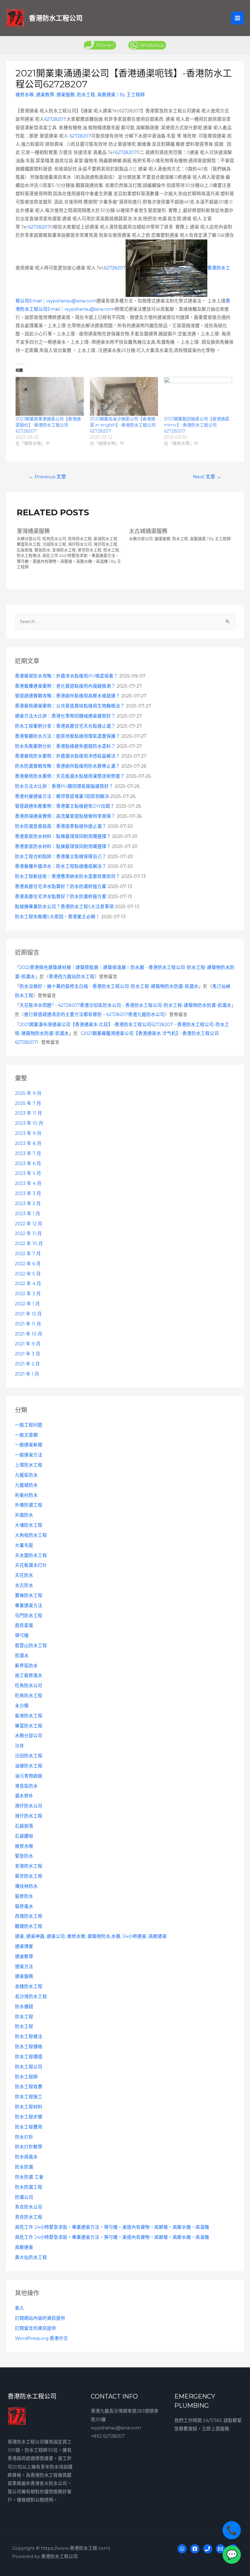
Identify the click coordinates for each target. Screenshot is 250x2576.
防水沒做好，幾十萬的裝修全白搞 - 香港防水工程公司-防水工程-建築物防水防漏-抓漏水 (109, 986)
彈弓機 (22, 1635)
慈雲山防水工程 (31, 1646)
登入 (20, 2308)
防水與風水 (26, 2157)
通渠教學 (24, 1957)
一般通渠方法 (29, 1455)
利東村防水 (26, 1495)
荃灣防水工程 (29, 1866)
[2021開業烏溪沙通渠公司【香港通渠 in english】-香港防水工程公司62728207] (124, 396)
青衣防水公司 (29, 2207)
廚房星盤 (24, 1625)
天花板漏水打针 (31, 1565)
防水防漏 (24, 2167)
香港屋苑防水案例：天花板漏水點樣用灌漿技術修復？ (70, 776)
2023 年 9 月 (28, 1133)
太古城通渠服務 (148, 531)
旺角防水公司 (29, 1686)
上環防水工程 (29, 1465)
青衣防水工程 (29, 2217)
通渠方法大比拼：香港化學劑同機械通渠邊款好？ (65, 716)
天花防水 (24, 1575)
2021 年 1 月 (27, 1374)
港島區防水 (26, 1786)
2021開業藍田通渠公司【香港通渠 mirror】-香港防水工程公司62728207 (197, 425)
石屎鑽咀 (24, 1836)
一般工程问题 (29, 1425)
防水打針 (24, 2137)
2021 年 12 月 (28, 1314)
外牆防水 (24, 1515)
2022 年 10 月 (29, 1244)
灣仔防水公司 (29, 1806)
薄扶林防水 (26, 1886)
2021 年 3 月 (28, 1354)
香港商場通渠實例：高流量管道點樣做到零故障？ (65, 816)
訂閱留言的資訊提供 (36, 2328)
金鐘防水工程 (29, 1986)
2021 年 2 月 (27, 1364)
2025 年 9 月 (28, 1093)
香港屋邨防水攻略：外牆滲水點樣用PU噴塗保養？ (66, 676)
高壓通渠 (24, 2247)
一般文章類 (26, 1435)
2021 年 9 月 (28, 1344)
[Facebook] (195, 2549)
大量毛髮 (24, 1545)
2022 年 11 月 (28, 1233)
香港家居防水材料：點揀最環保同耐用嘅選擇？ (63, 836)
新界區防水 (26, 1666)
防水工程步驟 (29, 2117)
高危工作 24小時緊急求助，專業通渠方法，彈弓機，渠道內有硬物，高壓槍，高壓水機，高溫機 (112, 2227)
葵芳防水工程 (29, 1876)
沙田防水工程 (29, 1756)
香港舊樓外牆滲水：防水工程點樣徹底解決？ (61, 866)
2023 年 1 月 (28, 1214)
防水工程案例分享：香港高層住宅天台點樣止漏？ (65, 726)
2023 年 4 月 (28, 1183)
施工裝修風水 (29, 1675)
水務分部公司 (29, 1736)
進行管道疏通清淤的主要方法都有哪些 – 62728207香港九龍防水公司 (94, 1014)
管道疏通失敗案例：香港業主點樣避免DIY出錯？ (65, 806)
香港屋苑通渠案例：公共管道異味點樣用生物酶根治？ (70, 706)
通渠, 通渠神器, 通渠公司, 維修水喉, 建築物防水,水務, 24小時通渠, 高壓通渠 (91, 1936)
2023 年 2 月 (28, 1204)
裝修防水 (24, 1896)
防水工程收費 (29, 2087)
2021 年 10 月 (29, 1334)
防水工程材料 (29, 2107)
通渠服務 (24, 1976)
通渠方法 (24, 1967)
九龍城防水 (26, 1485)
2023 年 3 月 (28, 1193)
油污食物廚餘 (29, 1776)
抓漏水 (22, 1656)
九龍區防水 (26, 1475)
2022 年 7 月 (28, 1254)
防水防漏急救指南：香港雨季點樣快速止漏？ (61, 826)
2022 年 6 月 (28, 1264)
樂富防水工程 (29, 1726)
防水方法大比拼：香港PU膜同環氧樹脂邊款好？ (64, 786)
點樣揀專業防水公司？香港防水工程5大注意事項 (64, 907)
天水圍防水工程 (31, 1555)
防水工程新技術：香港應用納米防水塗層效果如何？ (68, 876)
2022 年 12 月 (29, 1224)
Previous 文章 (47, 477)
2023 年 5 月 (28, 1173)
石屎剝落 (24, 1826)
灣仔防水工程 (29, 1816)
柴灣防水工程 (29, 1716)
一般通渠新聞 (29, 1445)
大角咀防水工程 (31, 1535)
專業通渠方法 (29, 1606)
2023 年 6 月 (28, 1164)
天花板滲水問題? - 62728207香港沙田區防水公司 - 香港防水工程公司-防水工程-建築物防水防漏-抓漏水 (125, 1005)
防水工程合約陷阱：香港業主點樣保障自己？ (61, 857)
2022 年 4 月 (28, 1284)
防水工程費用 (29, 2127)
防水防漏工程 (29, 2187)
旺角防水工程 (29, 1696)
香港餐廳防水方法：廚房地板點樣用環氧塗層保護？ (68, 736)
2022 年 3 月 (28, 1294)
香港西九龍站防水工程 (72, 977)
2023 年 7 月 (28, 1153)
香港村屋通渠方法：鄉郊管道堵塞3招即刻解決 (62, 796)
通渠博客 (24, 1946)
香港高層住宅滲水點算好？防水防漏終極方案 (61, 886)
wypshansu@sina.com (116, 2428)
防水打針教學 (29, 2147)
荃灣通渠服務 (33, 531)
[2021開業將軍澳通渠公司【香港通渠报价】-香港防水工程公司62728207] (50, 396)
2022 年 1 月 (27, 1304)
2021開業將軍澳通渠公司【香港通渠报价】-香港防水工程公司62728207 (48, 425)
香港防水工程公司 (56, 18)
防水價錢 (24, 2007)
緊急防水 (24, 1856)
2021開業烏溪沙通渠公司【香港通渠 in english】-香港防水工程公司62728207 (123, 425)
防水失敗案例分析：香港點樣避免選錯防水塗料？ (65, 746)
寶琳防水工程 (29, 1595)
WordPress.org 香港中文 (41, 2338)
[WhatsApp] (182, 2549)
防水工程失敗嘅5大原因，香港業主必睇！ (57, 917)
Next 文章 (207, 477)
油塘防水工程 (29, 1766)
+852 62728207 (108, 2436)
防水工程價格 (29, 2047)
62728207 (55, 119)
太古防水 (24, 1585)
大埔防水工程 (29, 1525)
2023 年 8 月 (28, 1143)
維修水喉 (24, 1846)
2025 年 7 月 (28, 1103)
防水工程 (24, 2017)
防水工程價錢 (29, 2057)
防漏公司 (24, 2197)
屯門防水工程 (29, 1616)
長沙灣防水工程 (31, 1997)
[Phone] (208, 2549)
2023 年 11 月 (29, 1113)
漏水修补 (24, 1796)
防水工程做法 (29, 2037)
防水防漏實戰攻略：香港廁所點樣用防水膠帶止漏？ (68, 766)
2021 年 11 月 (28, 1324)
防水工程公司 (29, 2067)
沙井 (20, 1746)
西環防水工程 (29, 1916)
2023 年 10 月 (29, 1123)
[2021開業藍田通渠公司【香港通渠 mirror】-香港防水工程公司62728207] (198, 396)
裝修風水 (24, 1906)
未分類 (22, 1706)
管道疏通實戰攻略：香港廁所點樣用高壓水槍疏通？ (68, 696)
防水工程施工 (29, 2097)
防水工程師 (26, 2077)
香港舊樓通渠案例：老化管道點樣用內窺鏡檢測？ (65, 686)
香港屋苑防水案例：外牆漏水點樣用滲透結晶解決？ (68, 756)
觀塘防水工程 (29, 1926)
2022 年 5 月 (28, 1274)
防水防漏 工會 (29, 2177)
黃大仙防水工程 (31, 2257)
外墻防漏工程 (29, 1505)
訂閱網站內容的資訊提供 (40, 2318)
